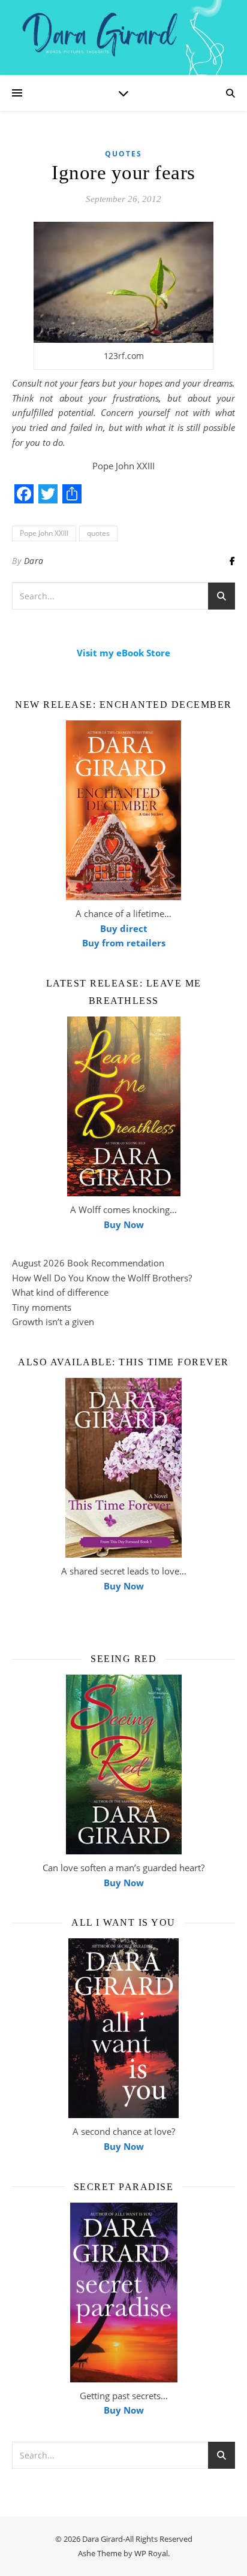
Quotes (123, 154)
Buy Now (124, 1224)
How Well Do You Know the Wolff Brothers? (102, 1278)
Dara (34, 561)
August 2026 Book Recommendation (88, 1263)
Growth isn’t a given (53, 1322)
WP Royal (151, 2553)
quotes (98, 533)
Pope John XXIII (44, 533)
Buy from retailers (124, 943)
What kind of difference (60, 1292)
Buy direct (124, 928)
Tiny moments (42, 1307)
